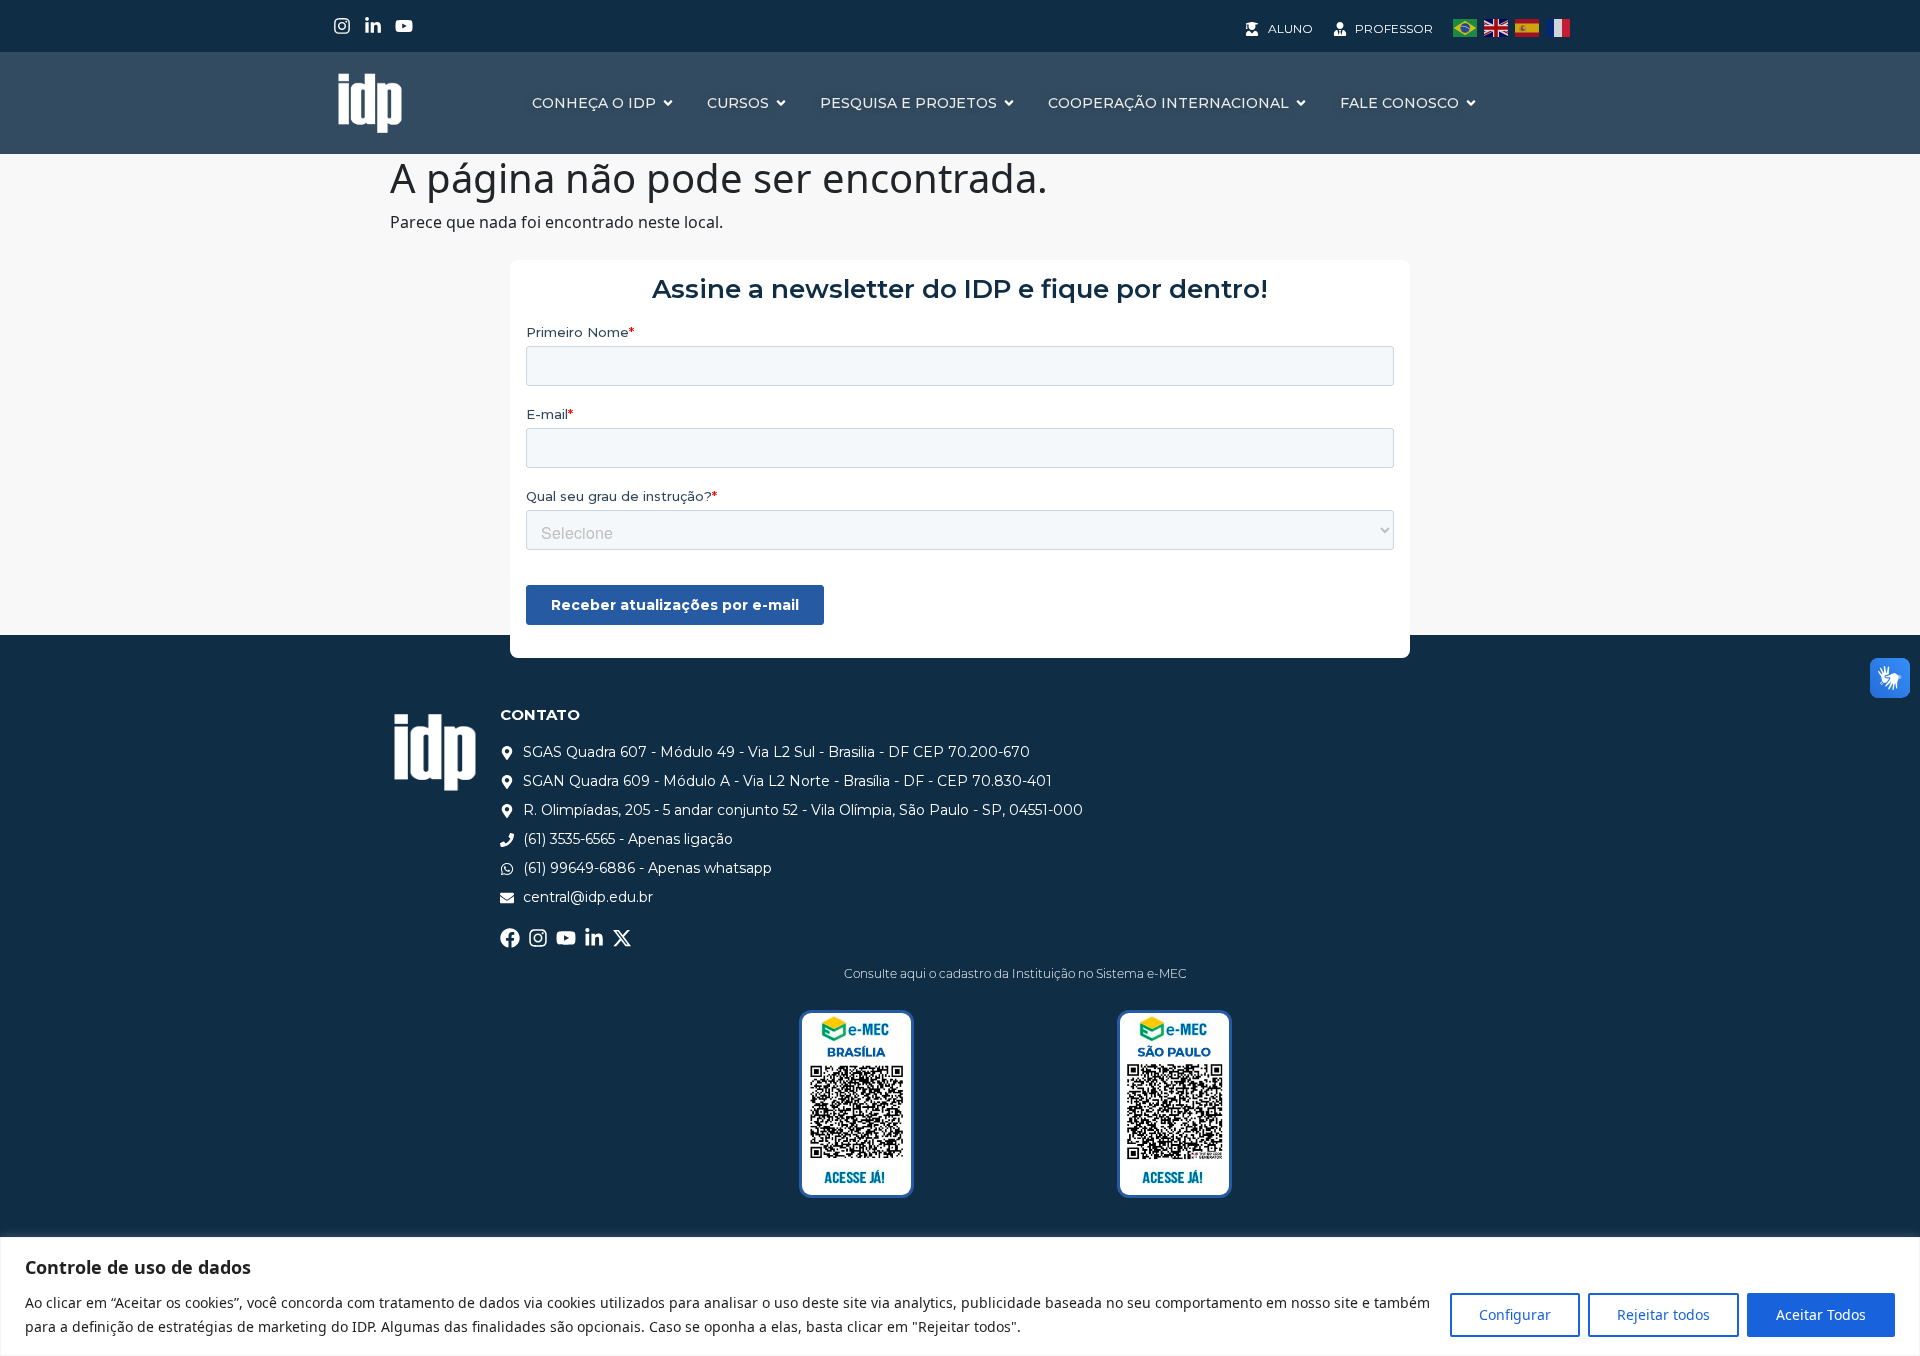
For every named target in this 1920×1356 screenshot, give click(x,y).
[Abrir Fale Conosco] (1471, 103)
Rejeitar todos (1663, 1314)
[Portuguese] (1468, 26)
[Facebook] (510, 938)
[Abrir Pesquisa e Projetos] (1009, 103)
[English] (1499, 26)
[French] (1561, 26)
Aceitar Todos (1821, 1314)
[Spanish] (1530, 26)
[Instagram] (342, 26)
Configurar (1515, 1314)
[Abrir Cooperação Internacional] (1301, 103)
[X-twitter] (622, 938)
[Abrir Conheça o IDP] (668, 103)
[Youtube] (404, 26)
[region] (960, 1296)
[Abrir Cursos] (781, 103)
